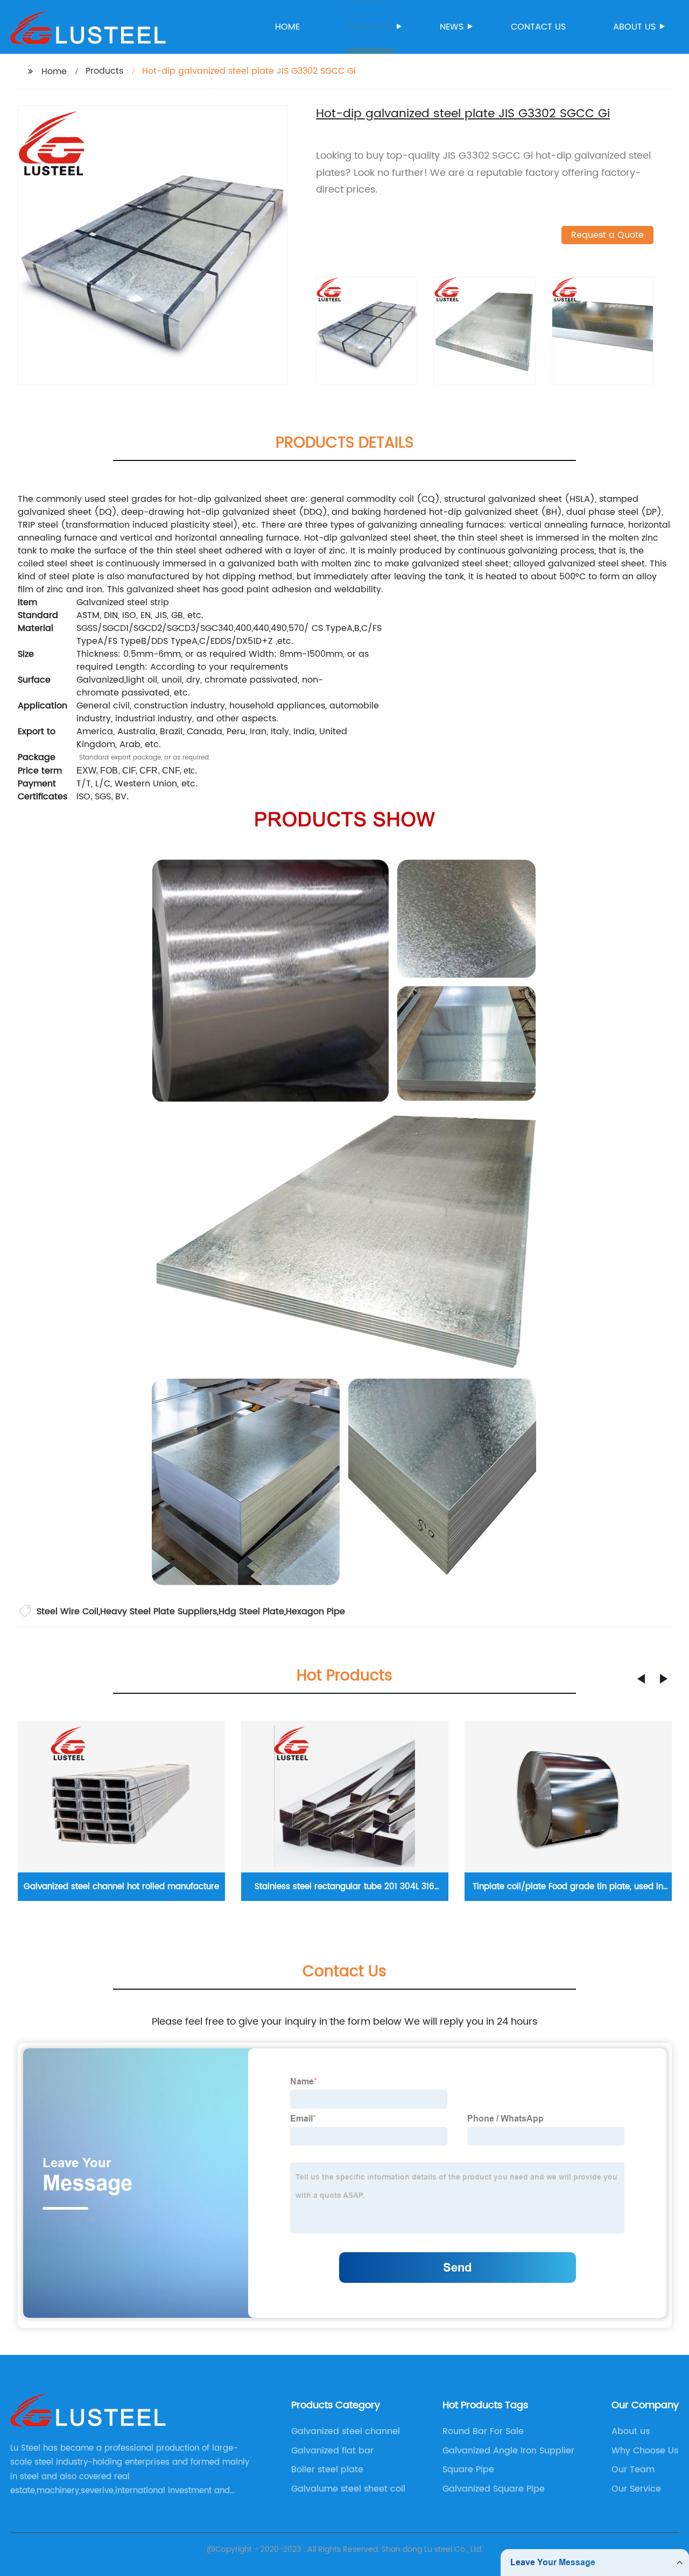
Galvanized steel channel (346, 2431)
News (452, 27)
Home (287, 27)
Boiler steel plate (327, 2469)
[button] (641, 1679)
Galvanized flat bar (332, 2451)
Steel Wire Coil (68, 1612)
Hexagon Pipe (315, 1612)
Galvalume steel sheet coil (348, 2489)
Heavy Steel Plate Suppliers (159, 1612)
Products (370, 27)
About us (634, 27)
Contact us (538, 27)
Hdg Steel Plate (251, 1612)
